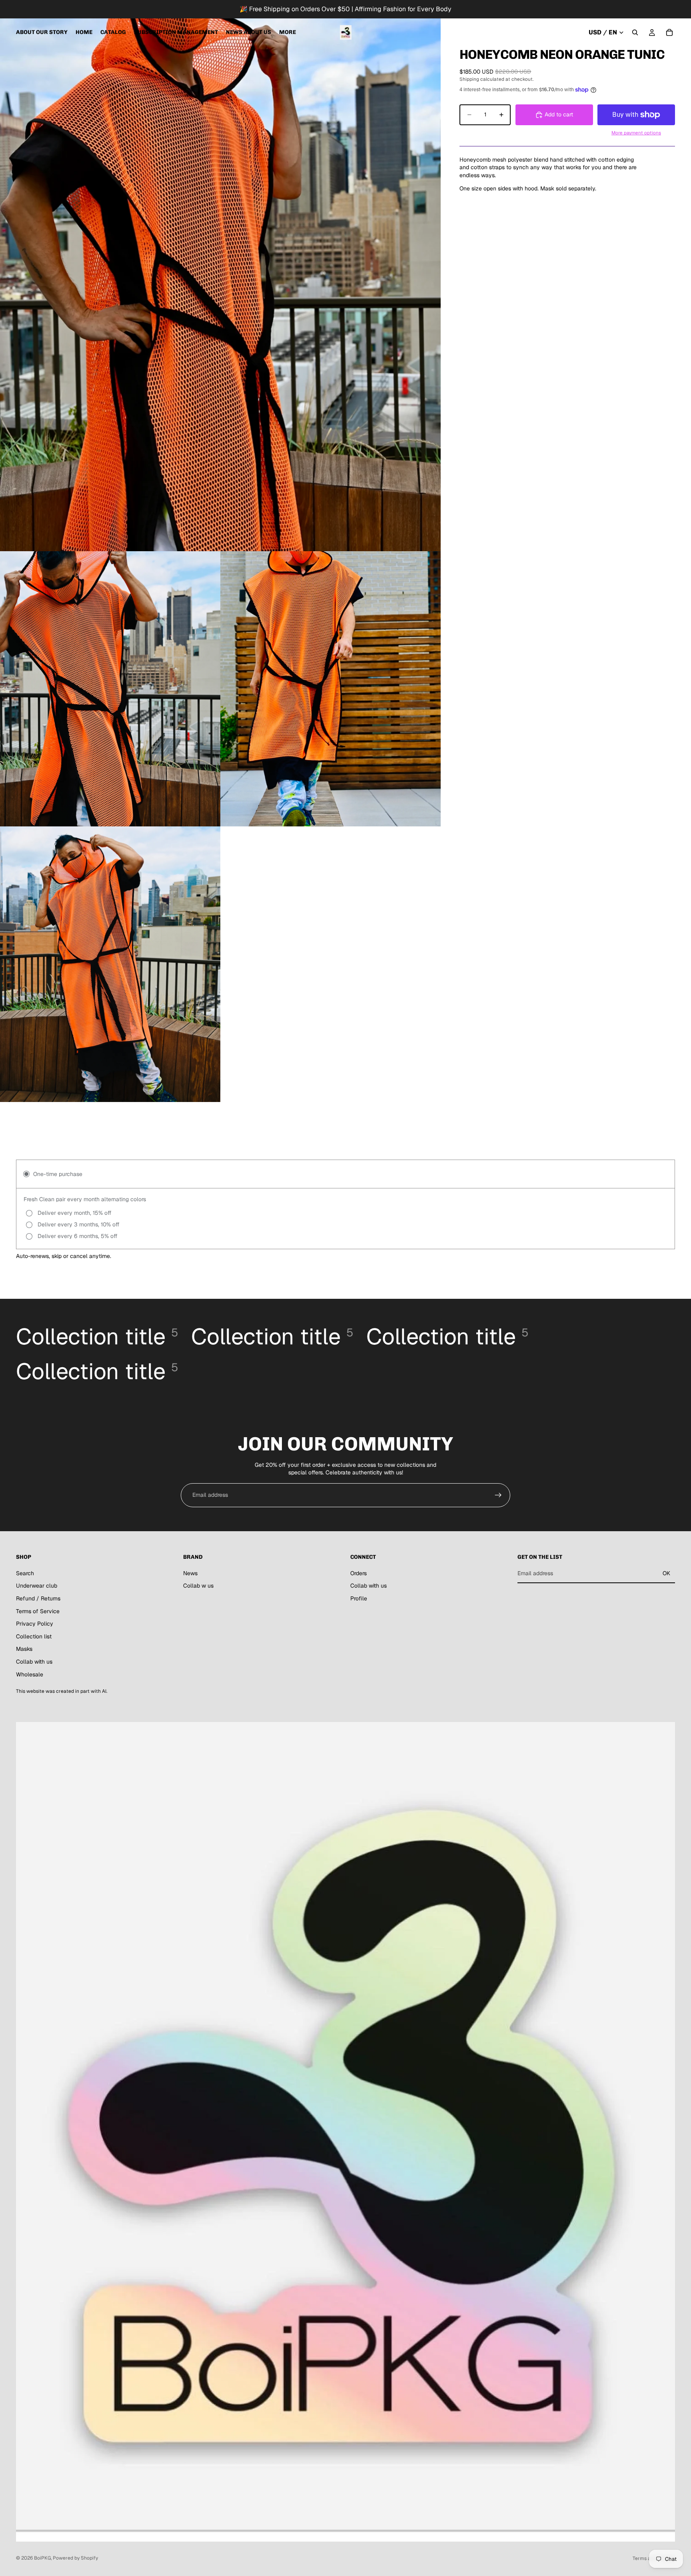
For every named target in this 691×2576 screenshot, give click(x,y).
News (190, 1573)
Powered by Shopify (75, 2558)
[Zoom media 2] (110, 689)
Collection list (34, 1636)
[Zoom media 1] (220, 276)
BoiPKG (42, 2558)
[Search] (635, 32)
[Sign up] (498, 1495)
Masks (24, 1649)
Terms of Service (38, 1611)
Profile (359, 1598)
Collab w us (198, 1586)
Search (25, 1573)
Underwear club (37, 1586)
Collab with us (34, 1662)
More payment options (636, 133)
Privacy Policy (35, 1624)
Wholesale (30, 1674)
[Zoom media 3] (331, 689)
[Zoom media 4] (110, 964)
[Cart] (669, 32)
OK (666, 1573)
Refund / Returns (38, 1598)
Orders (358, 1573)
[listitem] (288, 32)
